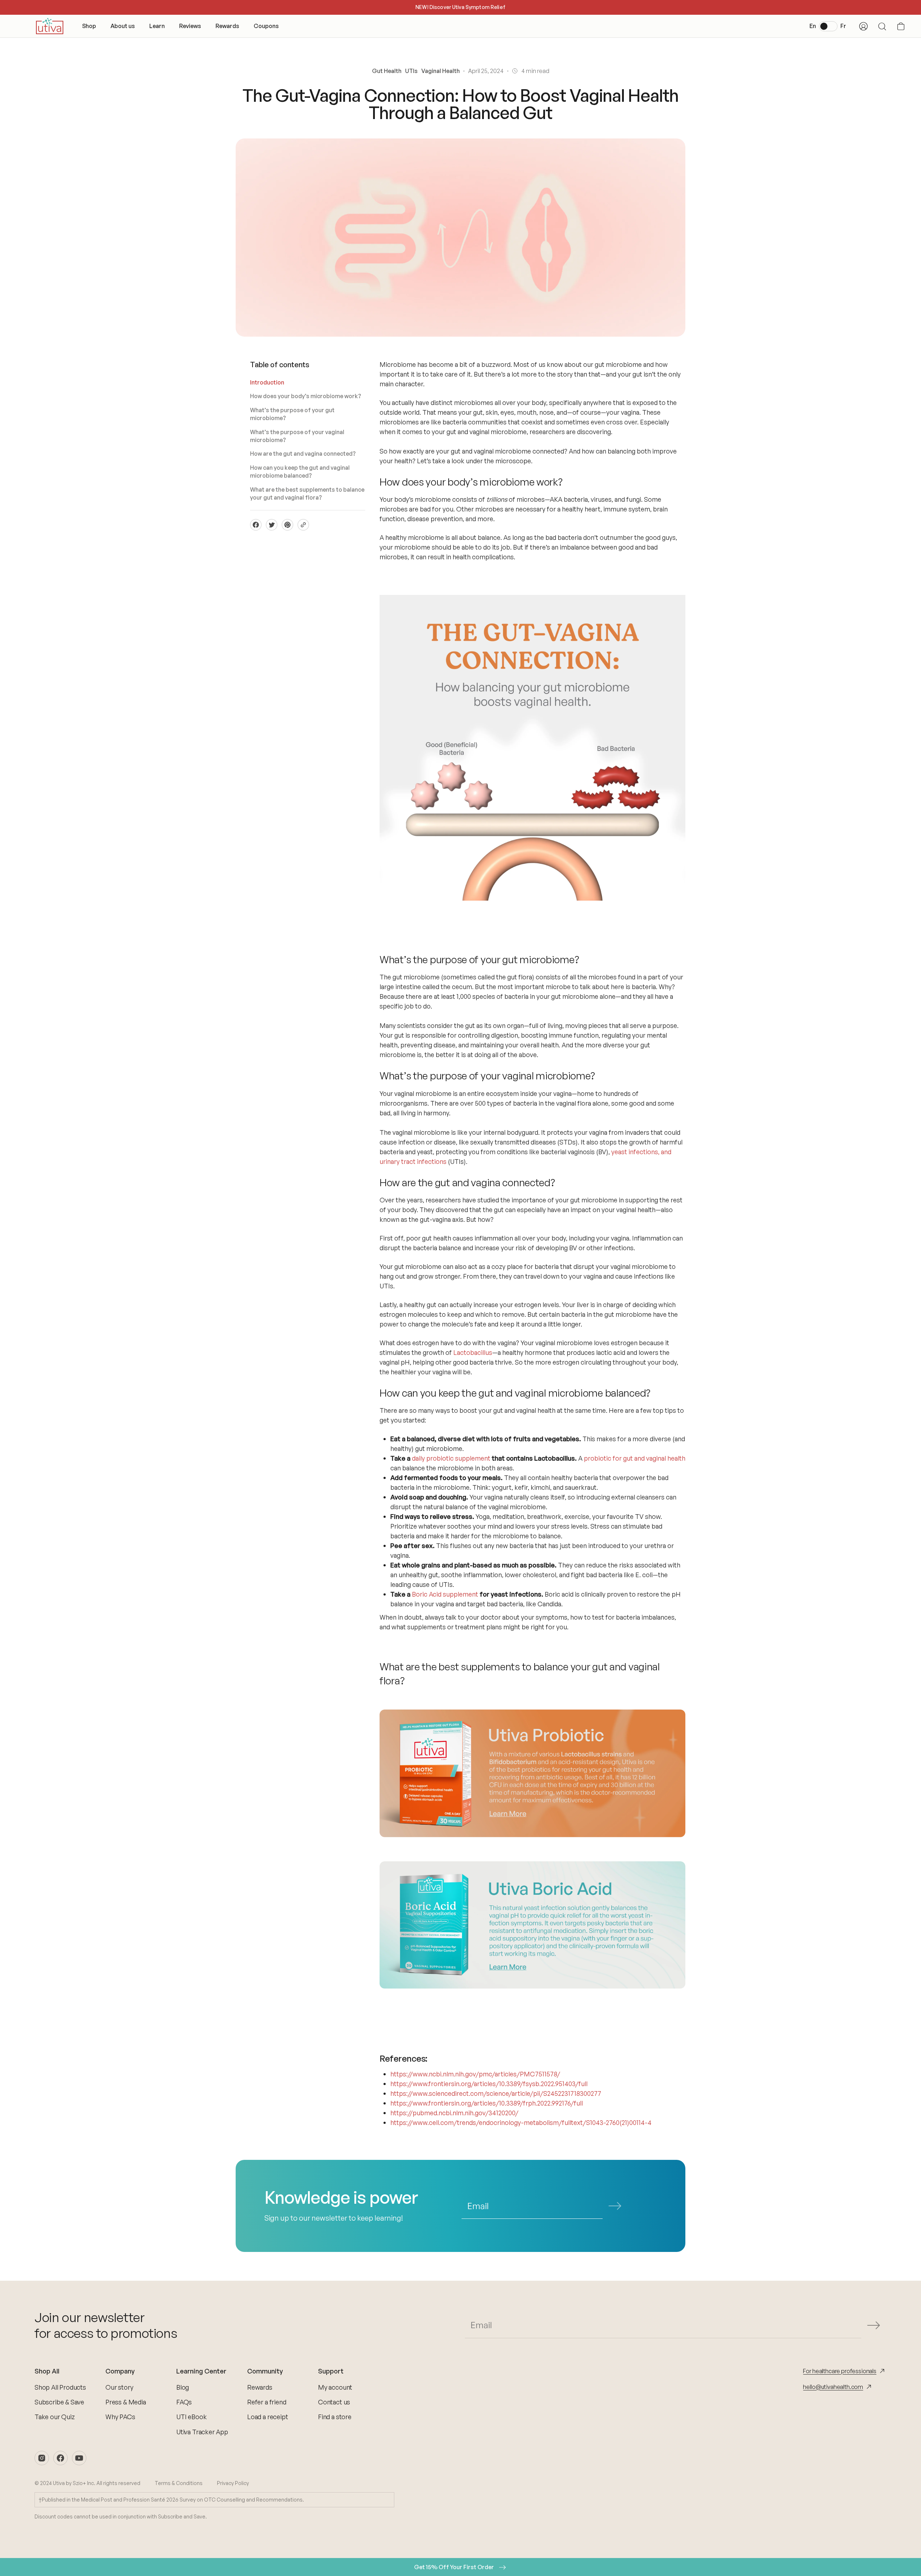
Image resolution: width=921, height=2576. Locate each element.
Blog (183, 2387)
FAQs (184, 2402)
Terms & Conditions (179, 2483)
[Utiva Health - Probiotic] (532, 1773)
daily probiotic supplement (451, 1458)
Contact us (334, 2402)
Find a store (335, 2417)
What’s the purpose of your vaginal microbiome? (297, 436)
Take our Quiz (55, 2417)
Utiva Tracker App (202, 2432)
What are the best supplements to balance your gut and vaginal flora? (307, 493)
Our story (119, 2387)
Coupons (266, 26)
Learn (157, 26)
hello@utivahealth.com (833, 2387)
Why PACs (120, 2417)
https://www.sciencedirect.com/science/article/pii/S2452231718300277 (496, 2093)
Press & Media (126, 2402)
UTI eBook (191, 2417)
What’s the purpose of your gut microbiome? (292, 414)
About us (123, 26)
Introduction (267, 382)
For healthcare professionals (840, 2371)
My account (335, 2387)
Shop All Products (60, 2387)
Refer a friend (267, 2402)
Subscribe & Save (59, 2402)
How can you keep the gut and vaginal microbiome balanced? (300, 472)
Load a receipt (267, 2417)
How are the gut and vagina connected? (303, 454)
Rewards (227, 26)
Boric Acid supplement (445, 1594)
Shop (89, 26)
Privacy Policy (233, 2483)
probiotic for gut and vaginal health (635, 1458)
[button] (901, 26)
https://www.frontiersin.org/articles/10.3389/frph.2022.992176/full (487, 2103)
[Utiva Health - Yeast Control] (532, 1925)
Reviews (190, 26)
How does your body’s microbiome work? (306, 396)
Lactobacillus (473, 1352)
